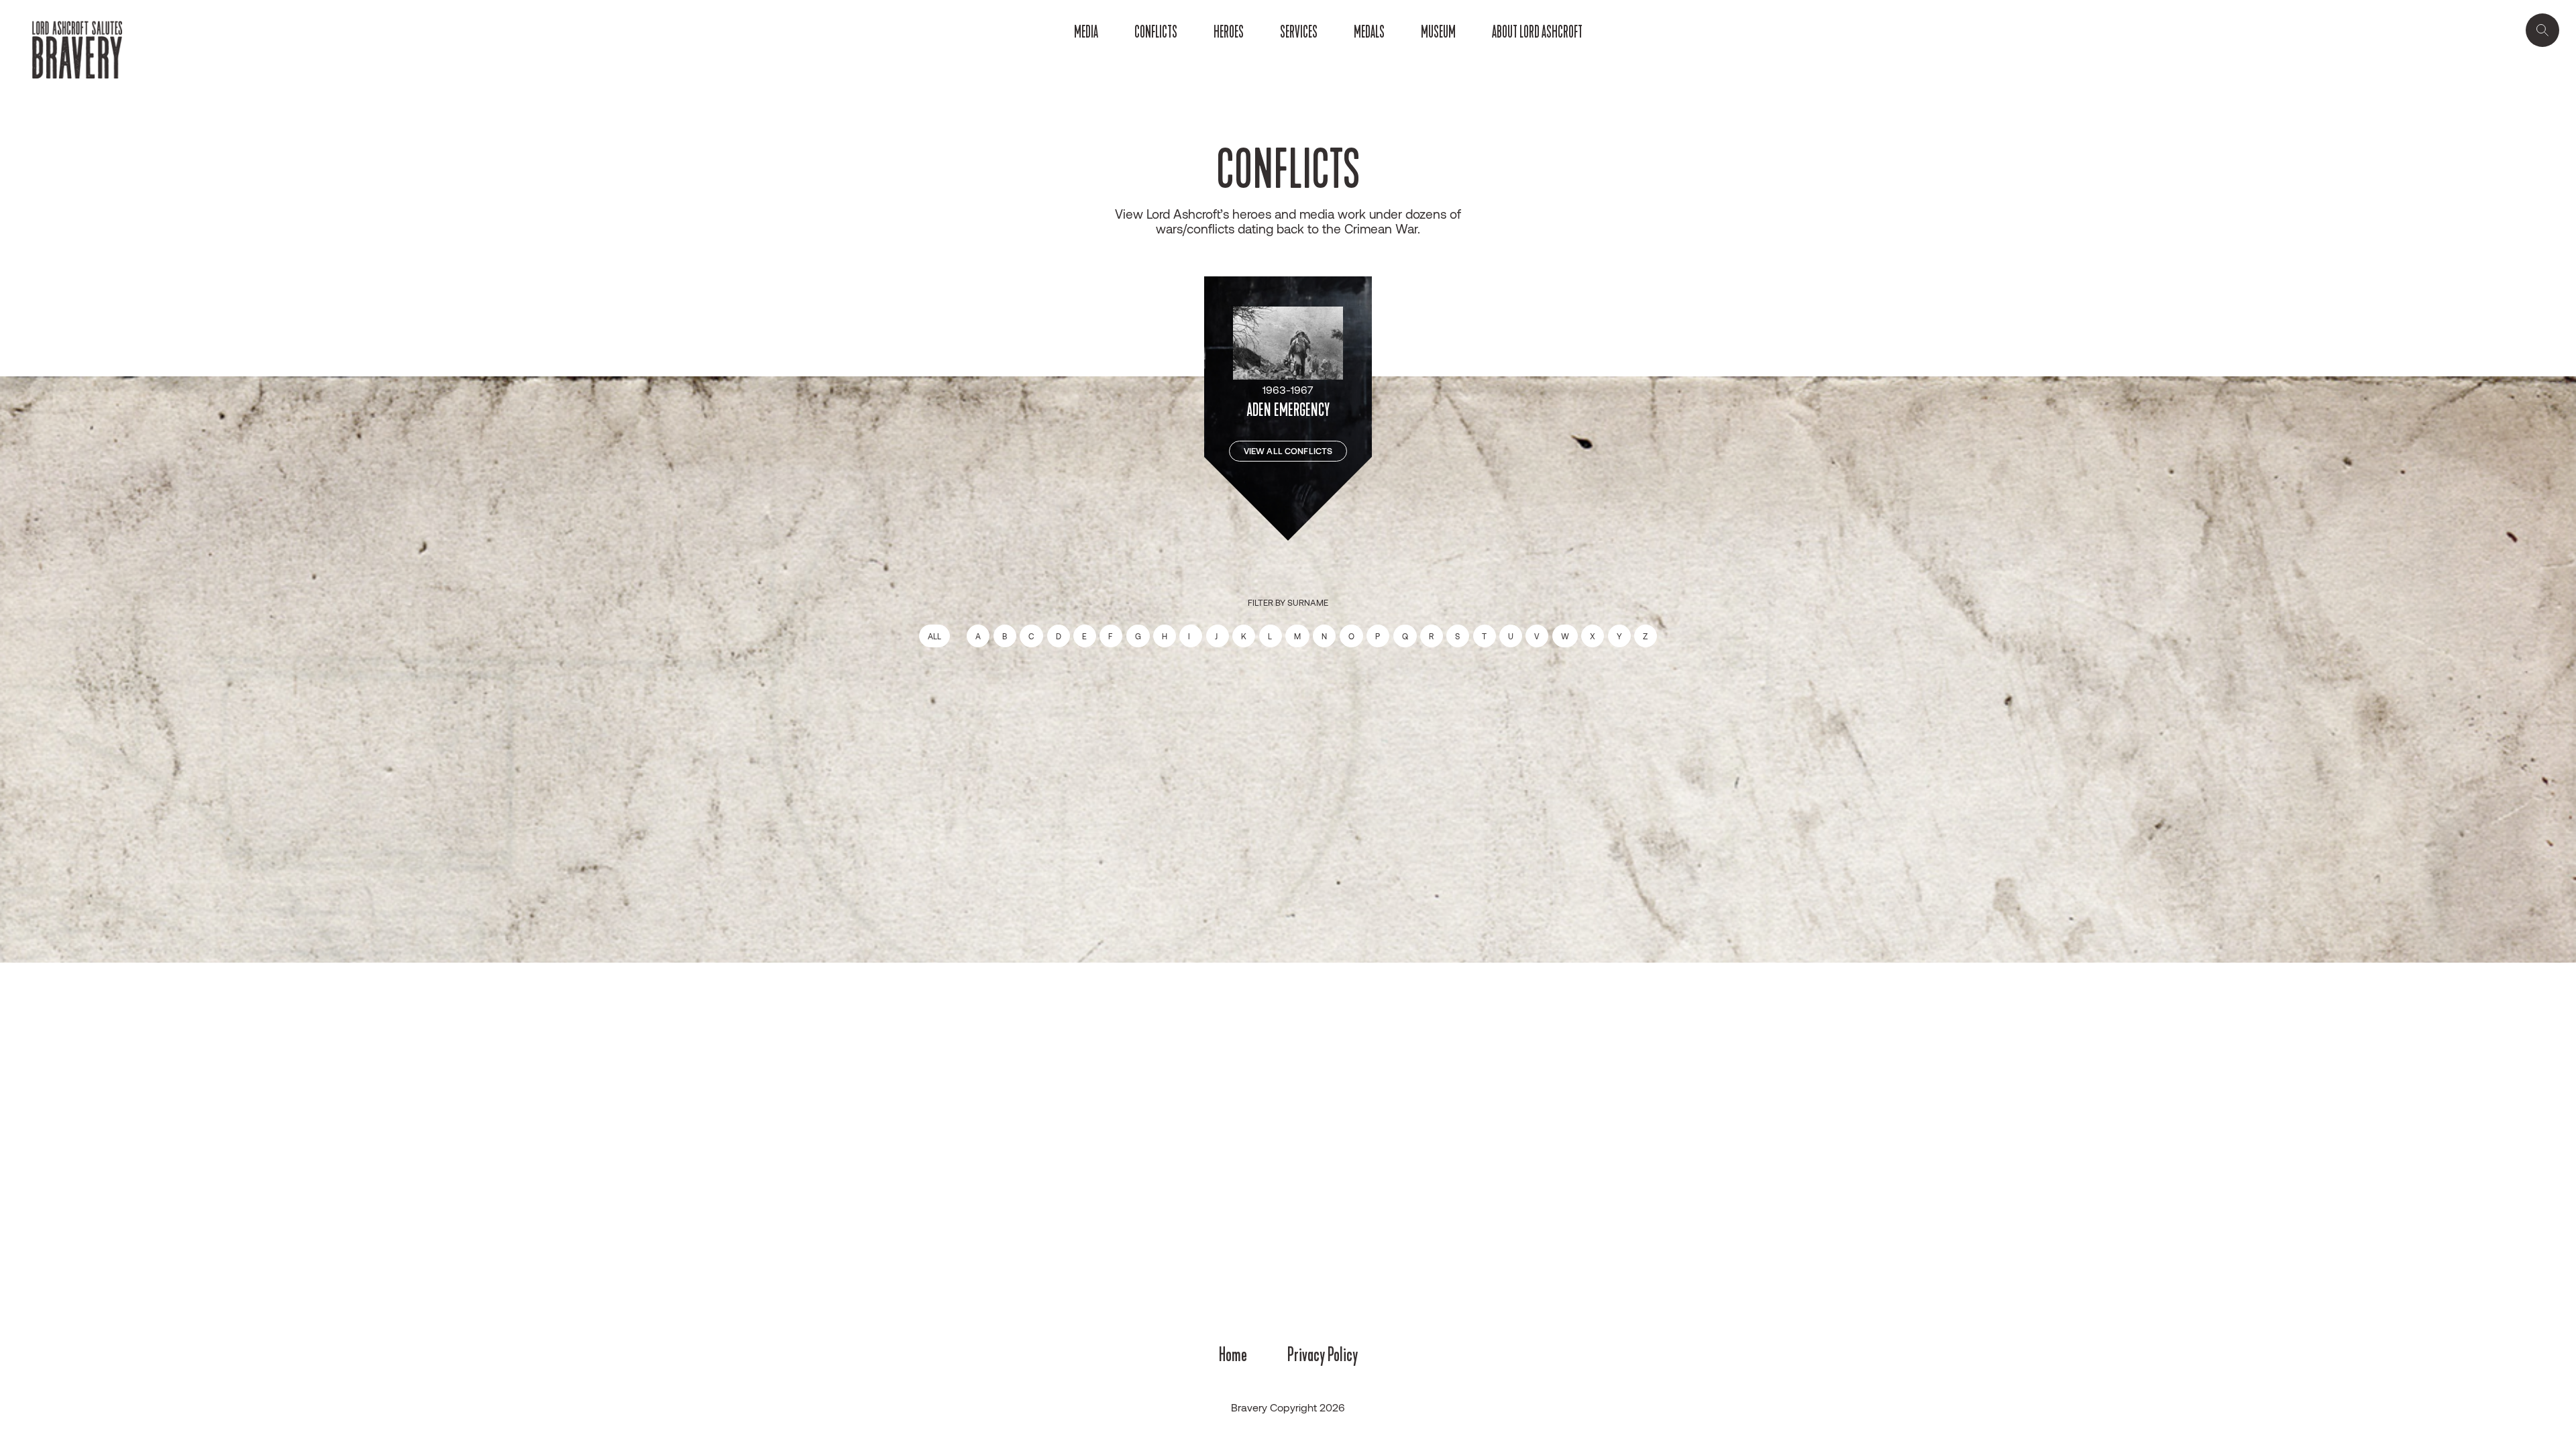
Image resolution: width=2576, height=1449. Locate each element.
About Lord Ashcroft (1537, 32)
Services (1299, 32)
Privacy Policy (1323, 1354)
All (934, 636)
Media (1086, 32)
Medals (1369, 32)
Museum (1438, 32)
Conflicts (1156, 32)
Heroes (1229, 32)
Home (1233, 1354)
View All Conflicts (1288, 451)
